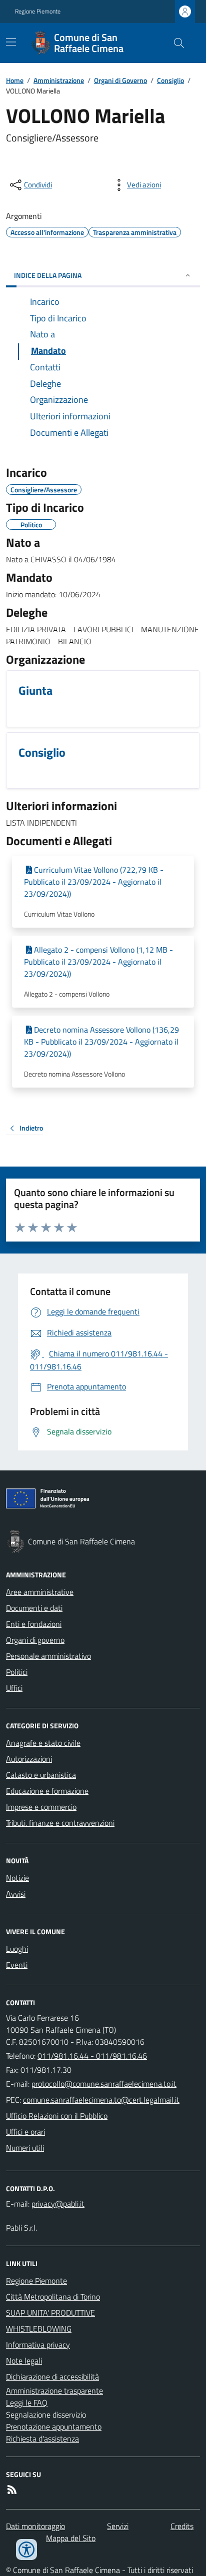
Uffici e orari (25, 2132)
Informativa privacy (38, 2345)
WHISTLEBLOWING (39, 2329)
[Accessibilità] (26, 2550)
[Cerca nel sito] (175, 43)
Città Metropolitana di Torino (53, 2297)
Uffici (14, 1688)
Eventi (17, 1965)
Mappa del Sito (71, 2538)
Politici (17, 1672)
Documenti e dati (34, 1608)
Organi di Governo (120, 80)
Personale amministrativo (48, 1656)
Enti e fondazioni (34, 1624)
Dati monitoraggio (35, 2526)
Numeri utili (25, 2148)
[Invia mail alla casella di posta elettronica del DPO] (58, 2204)
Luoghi (17, 1949)
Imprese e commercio (41, 1807)
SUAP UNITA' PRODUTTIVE (50, 2313)
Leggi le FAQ (27, 2403)
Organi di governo (35, 1640)
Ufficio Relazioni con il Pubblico (57, 2116)
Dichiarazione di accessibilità (52, 2377)
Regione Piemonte (38, 11)
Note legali (24, 2361)
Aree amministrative (40, 1592)
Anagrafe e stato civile (43, 1743)
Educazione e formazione (47, 1791)
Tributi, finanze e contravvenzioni (60, 1823)
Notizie (17, 1878)
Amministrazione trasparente (54, 2391)
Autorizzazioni (29, 1759)
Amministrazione (59, 80)
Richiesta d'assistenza (42, 2439)
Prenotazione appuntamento (54, 2427)
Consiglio (170, 80)
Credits (182, 2526)
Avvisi (16, 1894)
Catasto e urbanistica (41, 1775)
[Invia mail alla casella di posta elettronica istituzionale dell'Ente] (104, 2084)
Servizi (118, 2526)
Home (15, 80)
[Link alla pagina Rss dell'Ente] (12, 2490)
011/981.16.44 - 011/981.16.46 (92, 2056)
